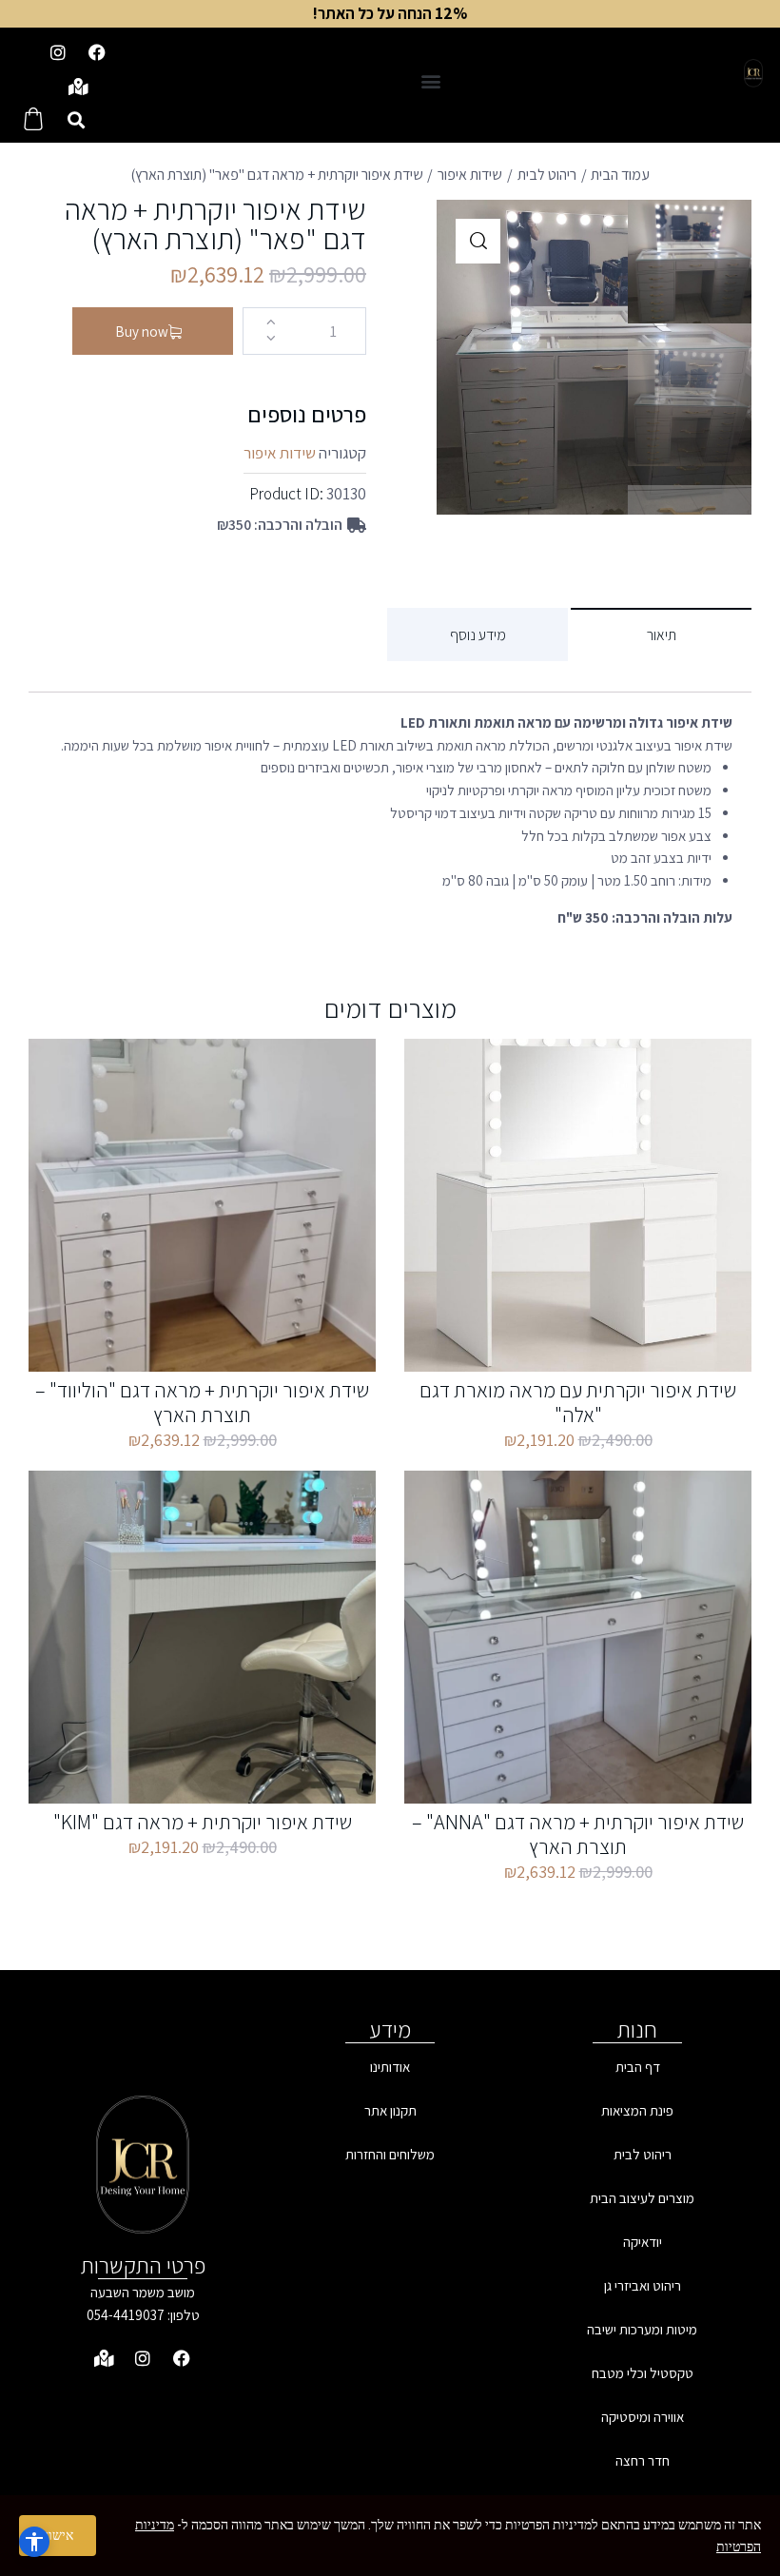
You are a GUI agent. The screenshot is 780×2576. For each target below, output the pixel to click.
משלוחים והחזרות (390, 2154)
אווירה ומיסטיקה (643, 2417)
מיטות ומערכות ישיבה (642, 2329)
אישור (58, 2535)
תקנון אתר (390, 2110)
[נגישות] (34, 2542)
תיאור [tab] (662, 635)
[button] (430, 80)
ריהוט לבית (547, 175)
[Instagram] (58, 52)
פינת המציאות (637, 2110)
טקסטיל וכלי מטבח (643, 2373)
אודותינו (390, 2067)
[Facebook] (97, 52)
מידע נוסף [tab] (478, 635)
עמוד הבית (620, 175)
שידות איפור (470, 175)
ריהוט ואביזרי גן (643, 2285)
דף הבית (638, 2067)
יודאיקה (643, 2242)
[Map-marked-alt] (78, 87)
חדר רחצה (643, 2460)
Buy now (142, 332)
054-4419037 (126, 2315)
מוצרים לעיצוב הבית (642, 2198)
